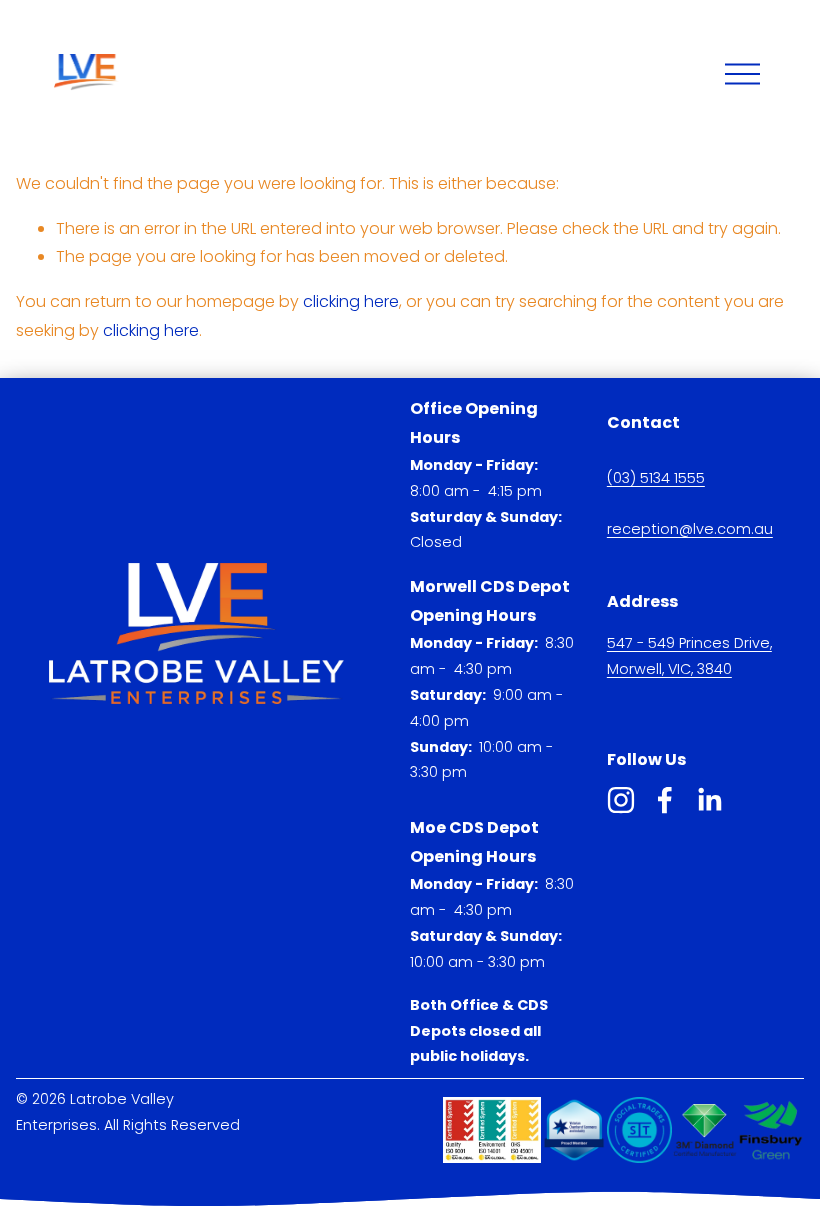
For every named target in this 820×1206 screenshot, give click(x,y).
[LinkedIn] (709, 800)
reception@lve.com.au (690, 529)
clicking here (351, 301)
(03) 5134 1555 (656, 478)
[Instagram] (621, 800)
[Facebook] (665, 800)
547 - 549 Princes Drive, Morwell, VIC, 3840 (689, 656)
